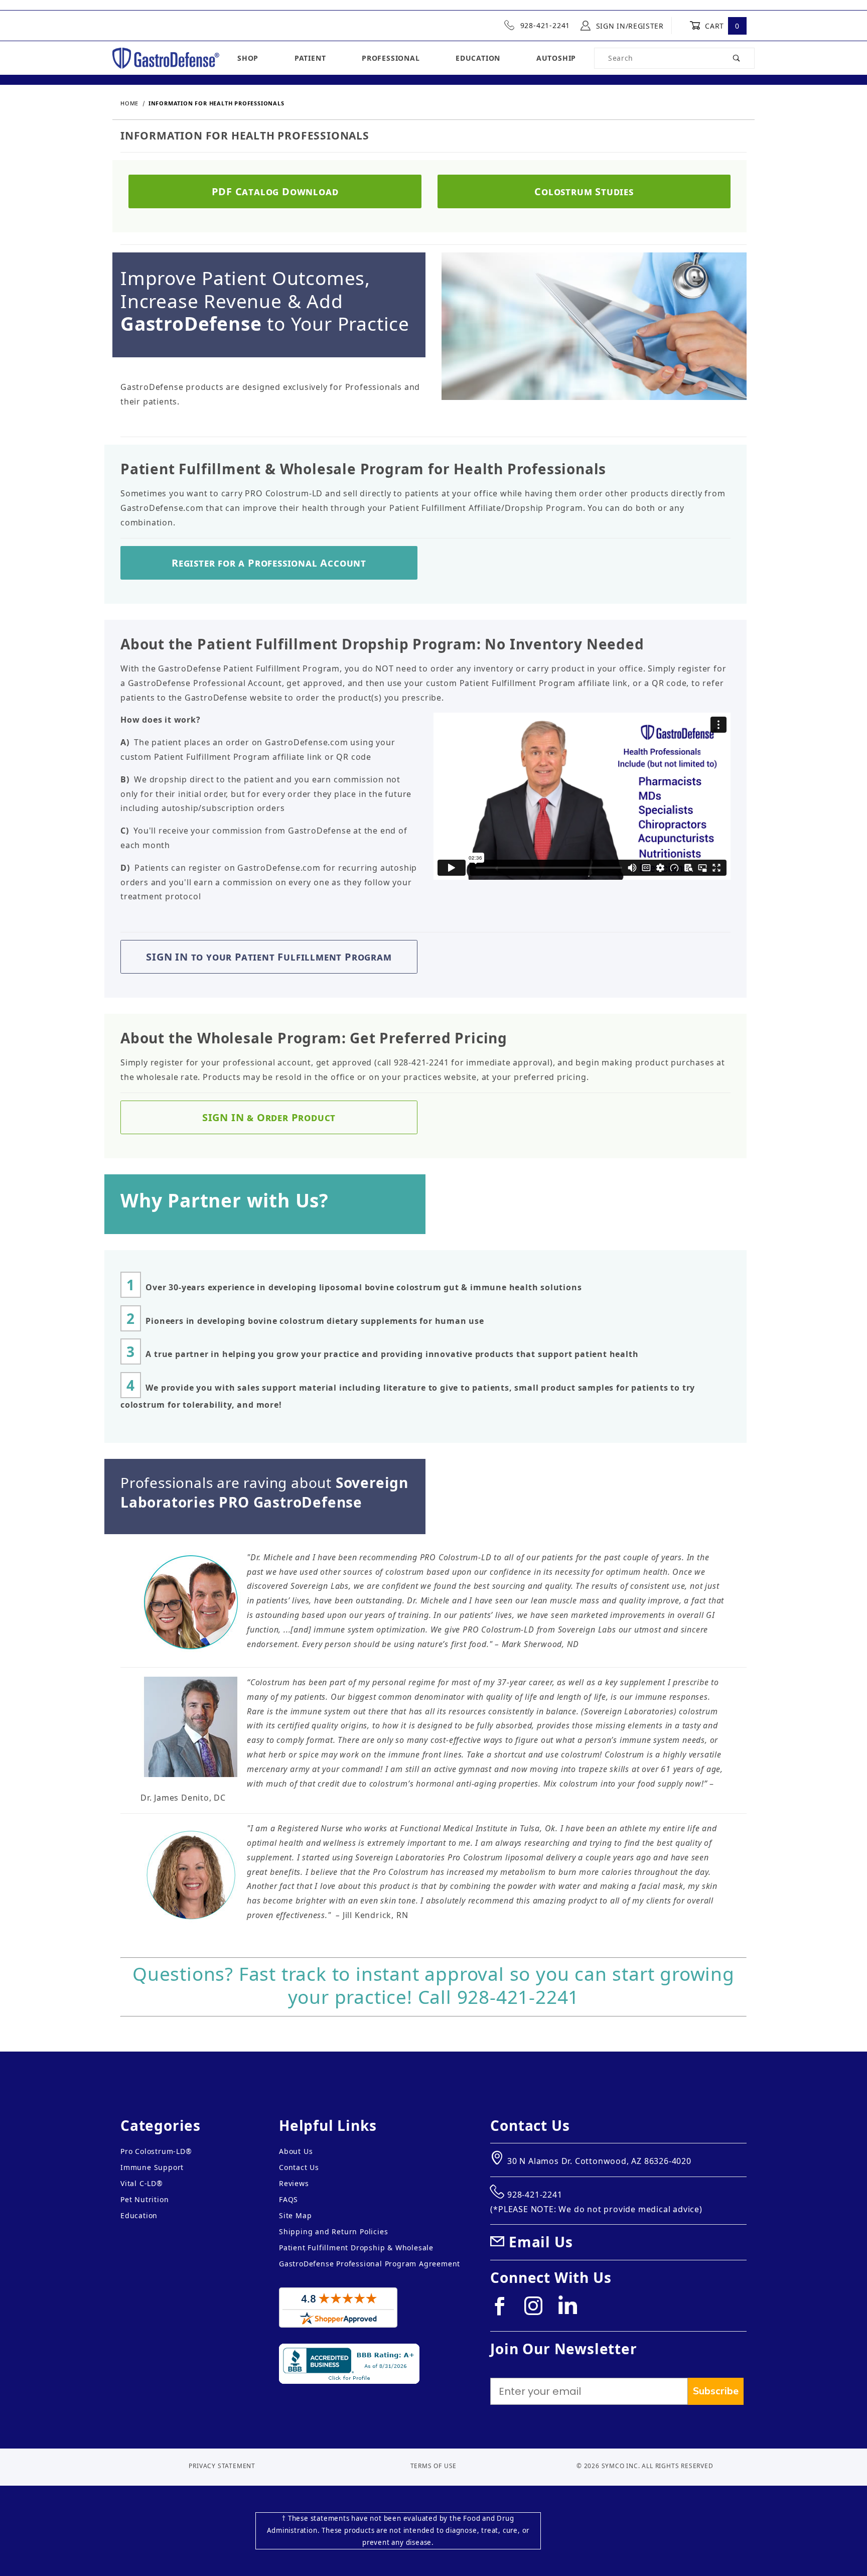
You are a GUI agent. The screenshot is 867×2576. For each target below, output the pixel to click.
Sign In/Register (629, 26)
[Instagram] (538, 2310)
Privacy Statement (222, 2466)
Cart (721, 26)
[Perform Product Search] (737, 58)
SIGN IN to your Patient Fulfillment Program (269, 957)
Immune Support (152, 2167)
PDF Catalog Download (275, 191)
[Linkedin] (571, 2309)
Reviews (294, 2183)
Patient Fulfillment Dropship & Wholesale (356, 2248)
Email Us (541, 2242)
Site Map (295, 2215)
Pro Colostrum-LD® (156, 2151)
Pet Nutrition (144, 2199)
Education (478, 58)
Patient (310, 58)
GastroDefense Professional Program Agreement (370, 2264)
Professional (391, 58)
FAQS (288, 2199)
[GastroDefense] (166, 57)
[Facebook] (504, 2310)
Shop (248, 58)
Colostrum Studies (584, 191)
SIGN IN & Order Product (269, 1117)
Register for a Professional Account (269, 563)
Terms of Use (434, 2466)
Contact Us (299, 2167)
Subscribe (716, 2391)
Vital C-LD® (142, 2183)
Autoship (556, 58)
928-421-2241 (544, 25)
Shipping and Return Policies (333, 2231)
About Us (296, 2151)
